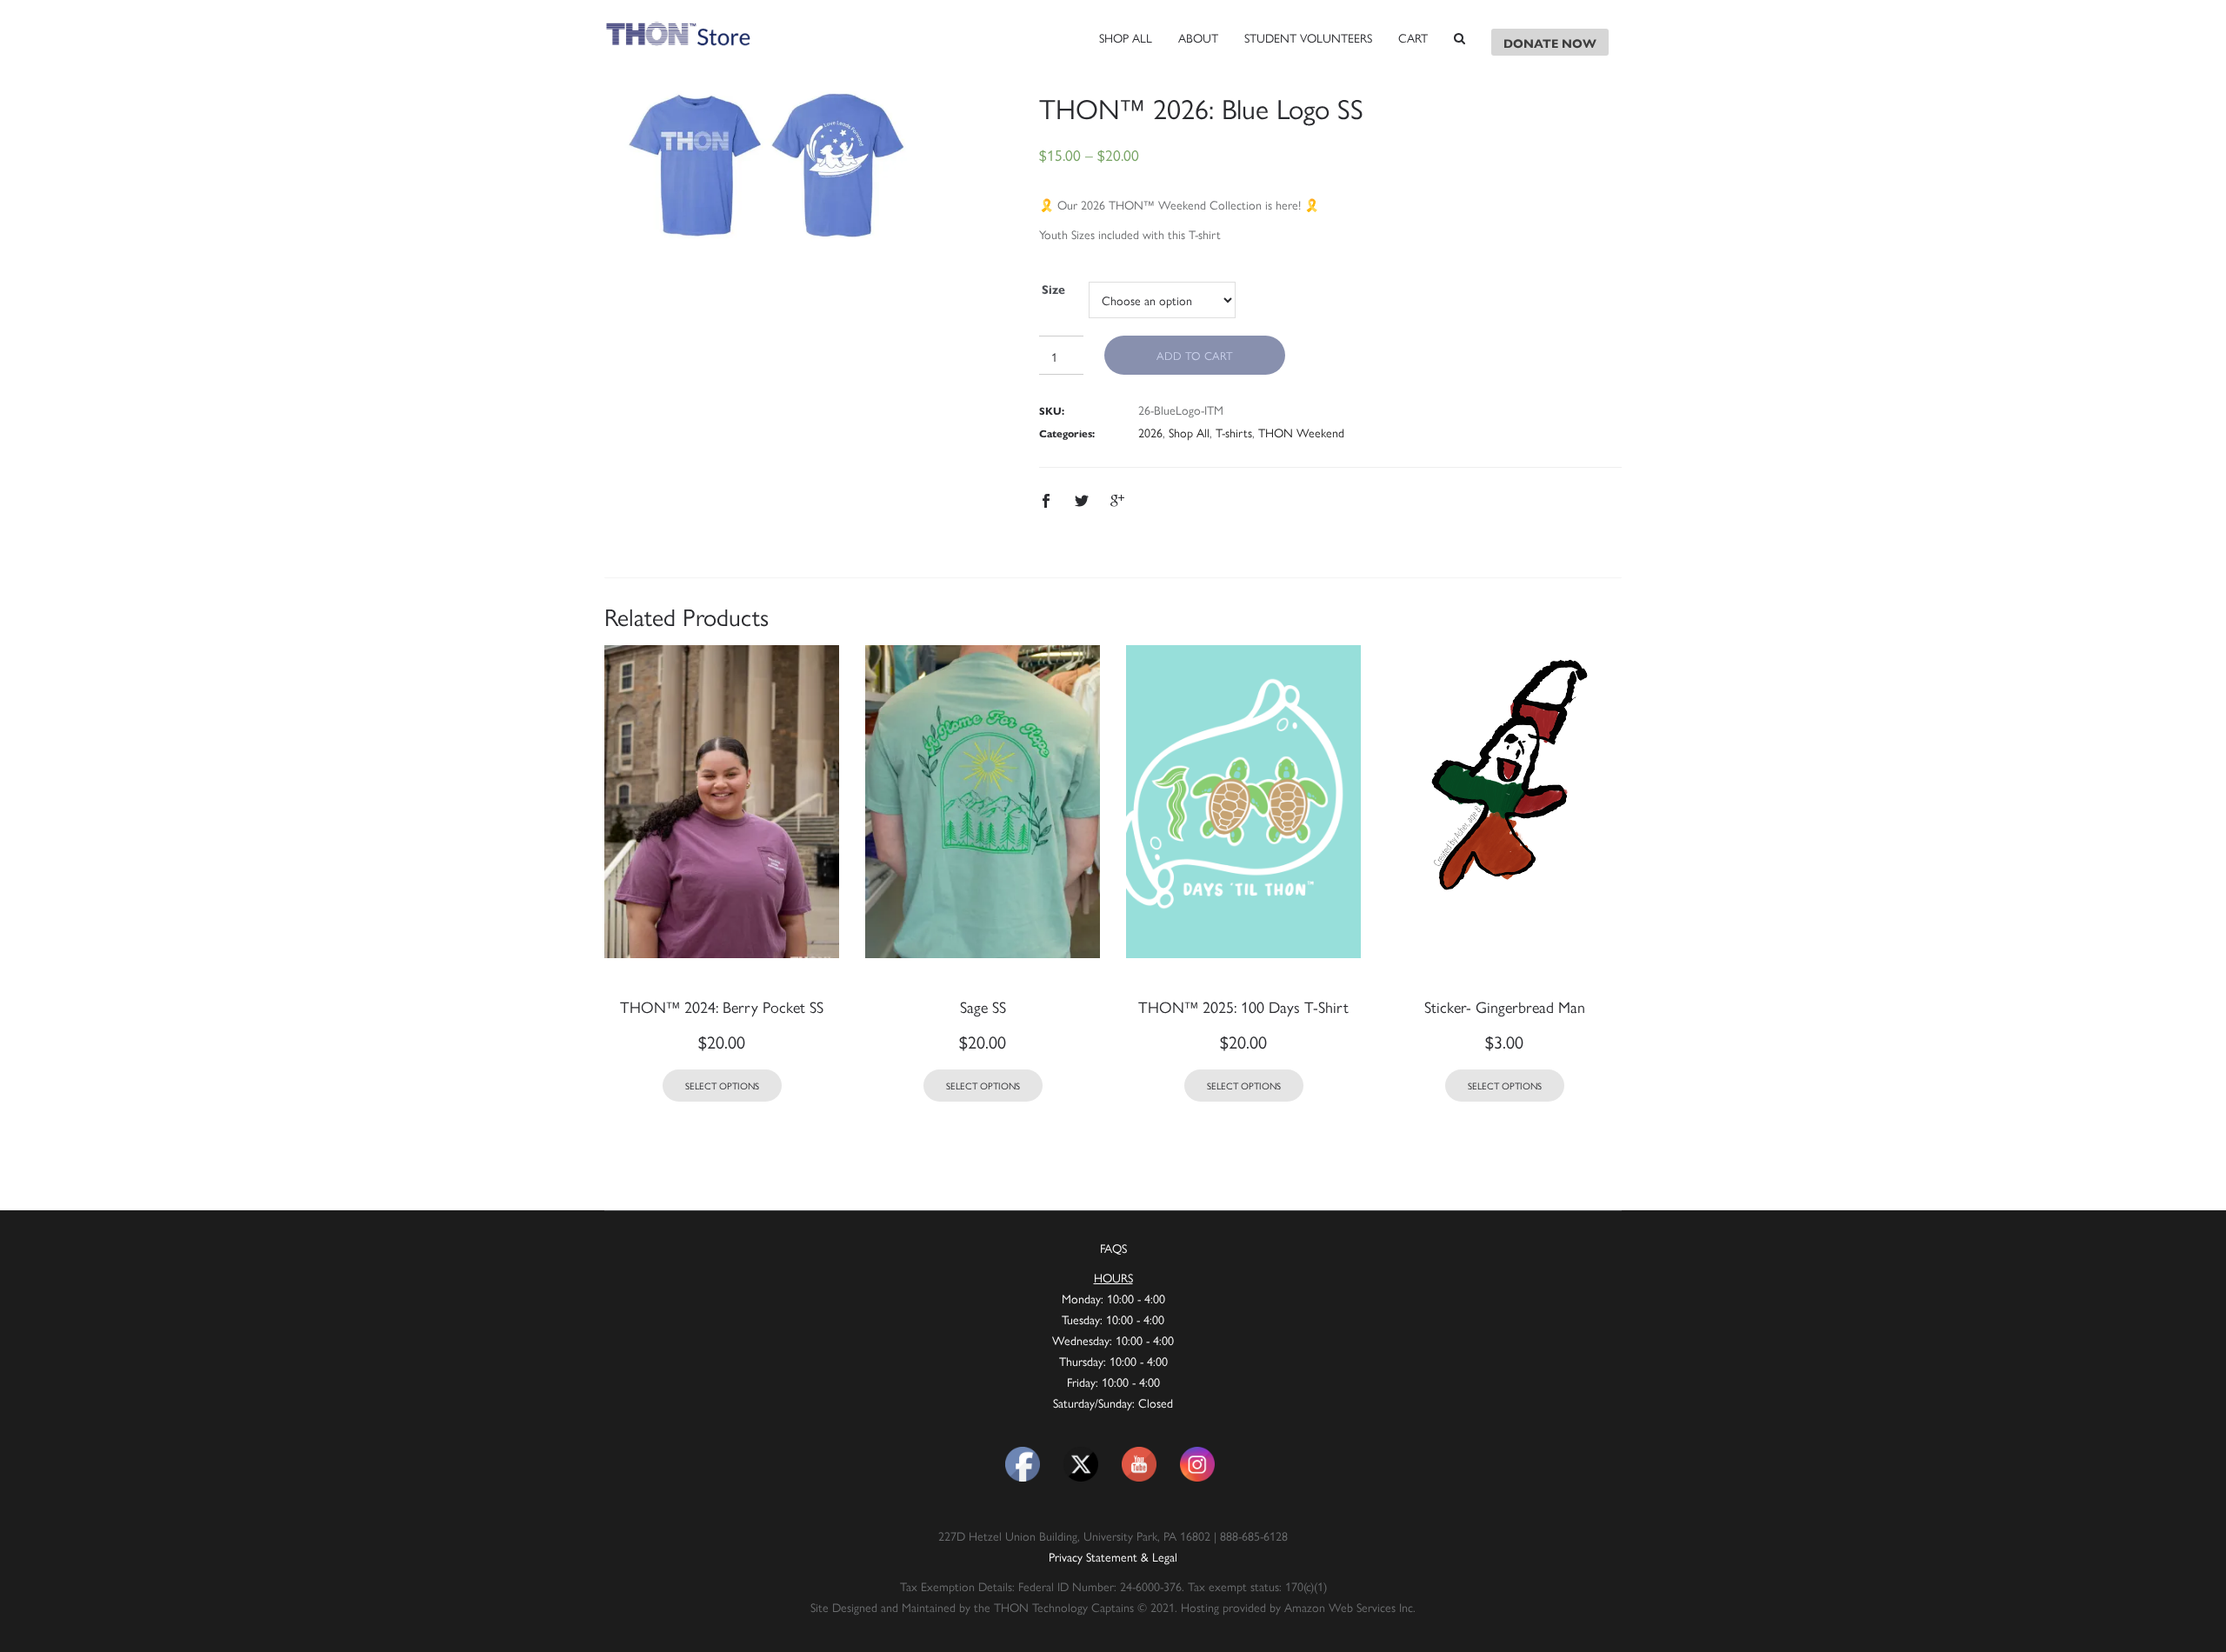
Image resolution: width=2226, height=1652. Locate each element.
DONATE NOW (1550, 43)
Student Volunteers (1308, 37)
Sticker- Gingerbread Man (1505, 1006)
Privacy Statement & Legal (1113, 1556)
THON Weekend (1301, 432)
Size (1053, 289)
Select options (722, 1086)
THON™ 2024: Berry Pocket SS (722, 1006)
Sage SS (983, 1006)
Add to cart (1195, 355)
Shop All (1126, 37)
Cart (1413, 37)
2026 (1150, 432)
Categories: (1067, 433)
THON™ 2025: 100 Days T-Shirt (1243, 1006)
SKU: (1052, 410)
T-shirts (1234, 432)
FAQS (1113, 1248)
